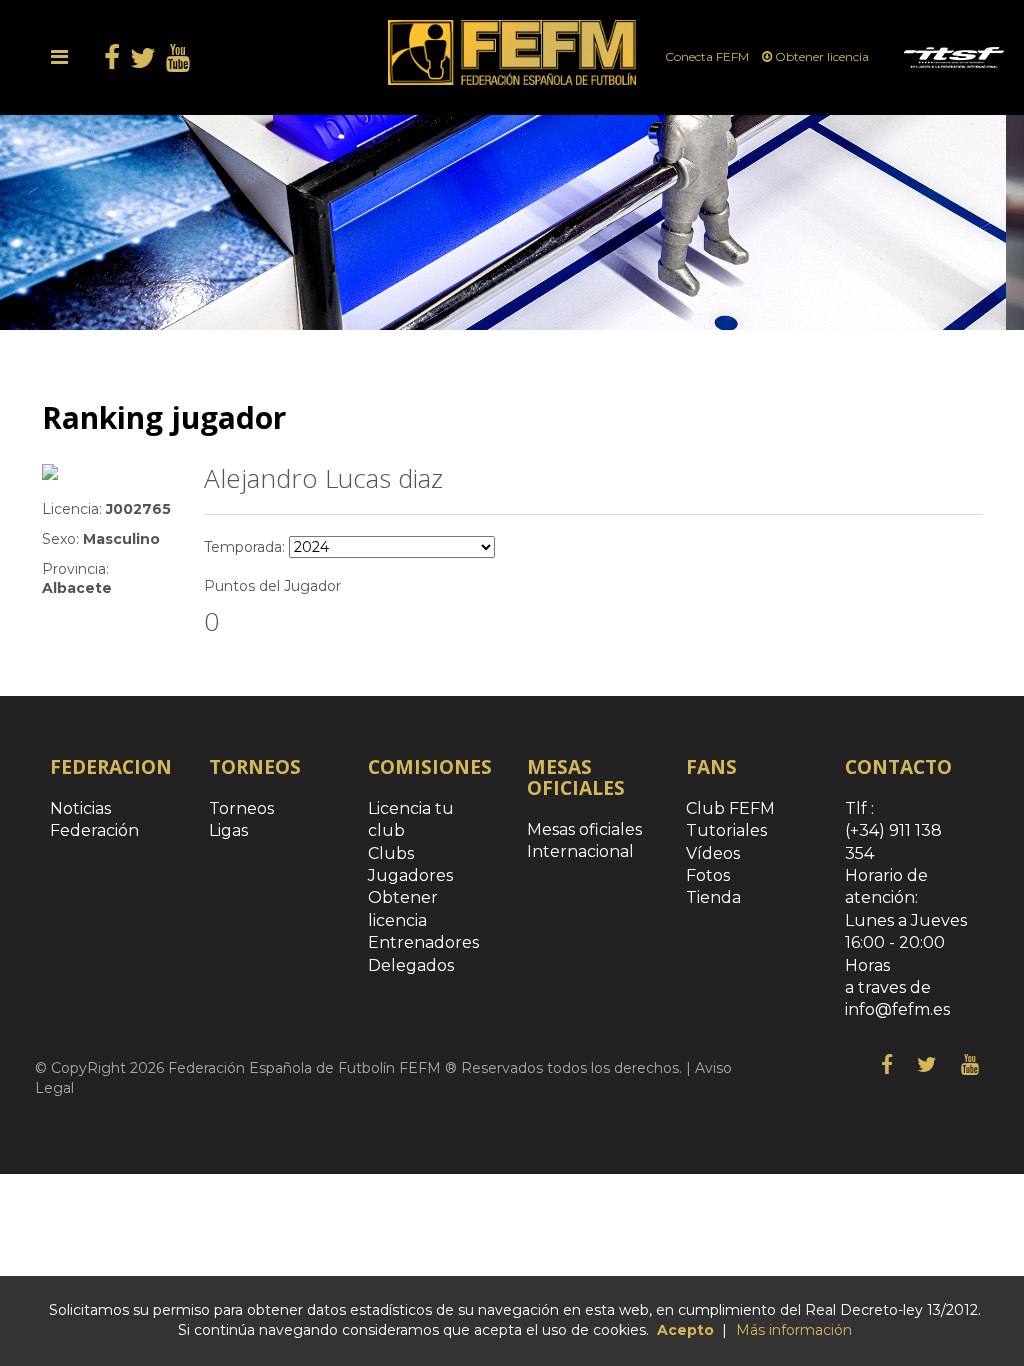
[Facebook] (887, 1065)
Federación (94, 830)
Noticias (80, 808)
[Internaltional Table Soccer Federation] (954, 56)
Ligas (228, 830)
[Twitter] (927, 1065)
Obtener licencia (822, 56)
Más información (794, 1330)
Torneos (241, 808)
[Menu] (59, 57)
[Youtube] (970, 1065)
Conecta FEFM (708, 56)
